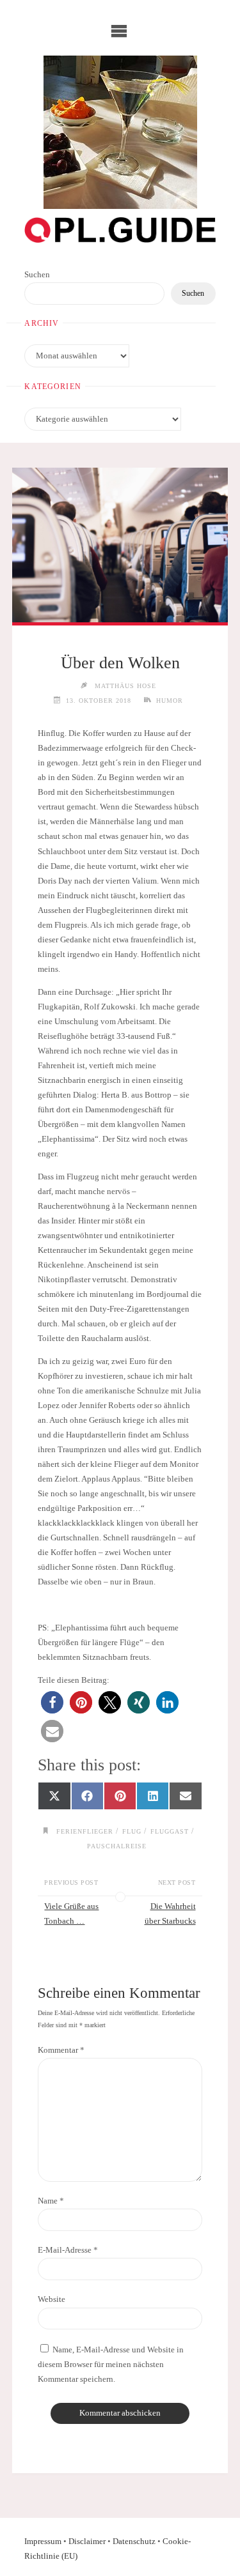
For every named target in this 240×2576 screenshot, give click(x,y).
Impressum (43, 2541)
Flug (132, 1831)
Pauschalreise (117, 1846)
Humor (170, 701)
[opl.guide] (120, 132)
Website (52, 2299)
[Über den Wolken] (120, 545)
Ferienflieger (85, 1831)
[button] (52, 1702)
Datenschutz (134, 2541)
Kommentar (61, 2050)
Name (51, 2201)
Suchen (37, 275)
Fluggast (170, 1831)
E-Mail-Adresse (68, 2250)
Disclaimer (87, 2541)
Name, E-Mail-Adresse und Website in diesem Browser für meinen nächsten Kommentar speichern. (111, 2365)
